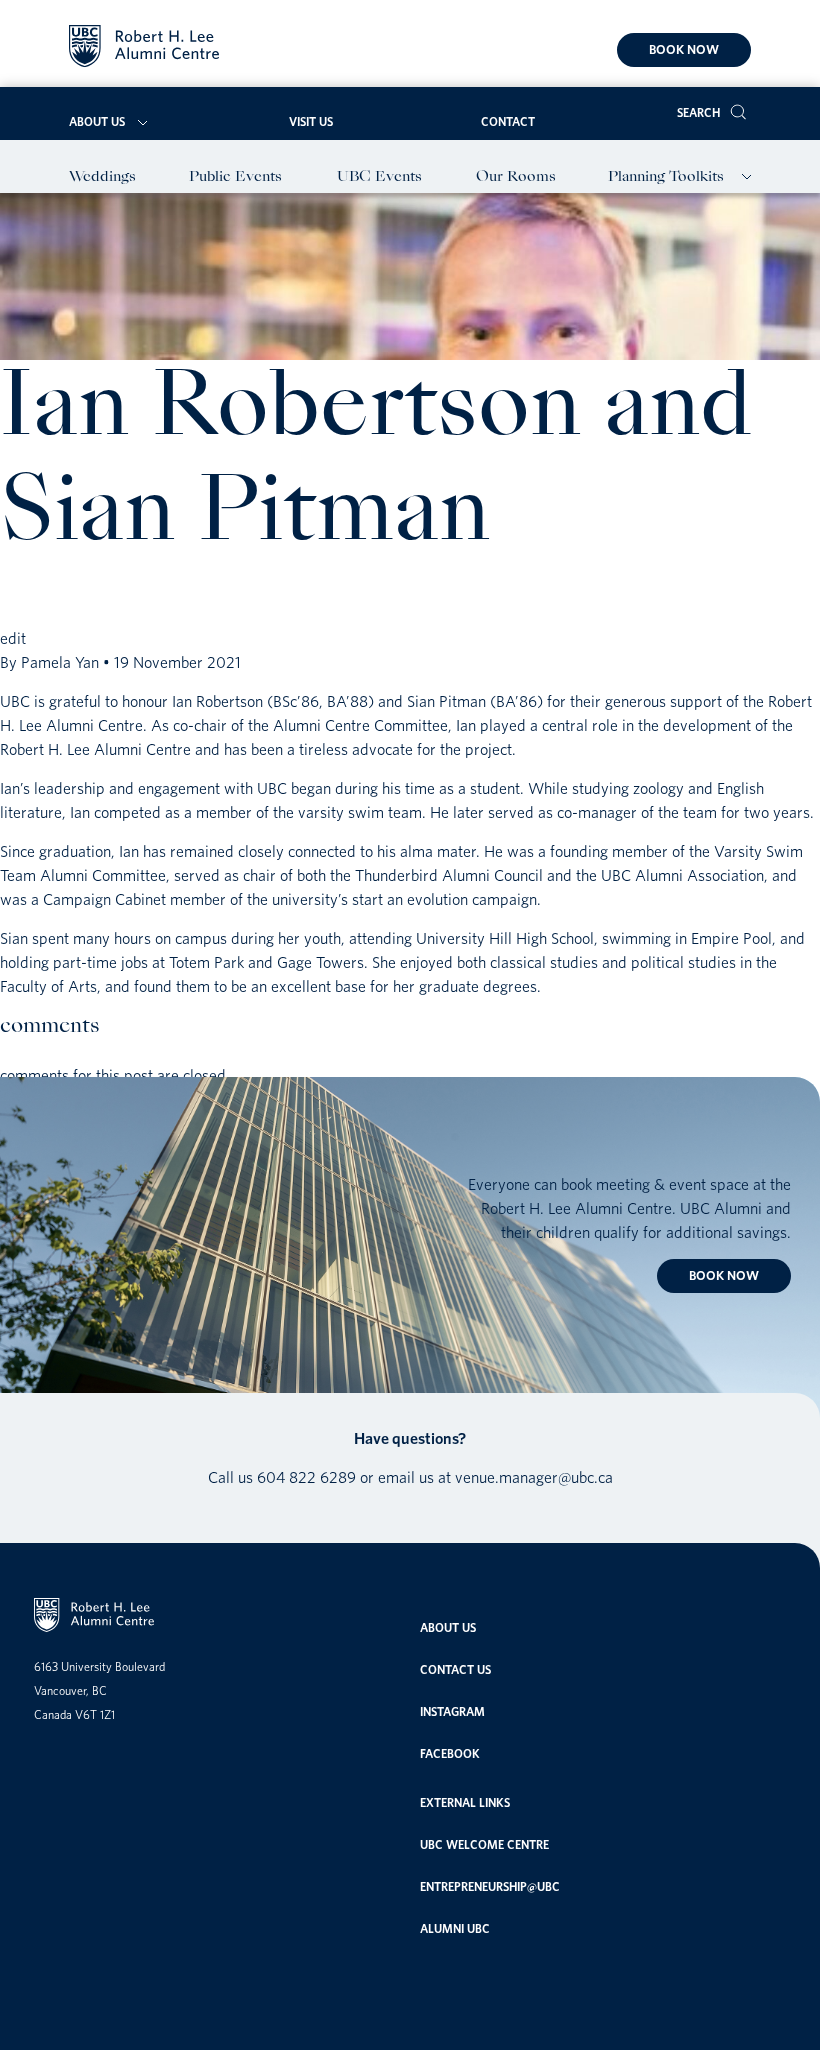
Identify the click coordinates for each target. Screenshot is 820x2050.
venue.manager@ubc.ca (534, 1477)
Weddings (102, 177)
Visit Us (311, 121)
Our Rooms (516, 177)
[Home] (144, 49)
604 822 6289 (306, 1477)
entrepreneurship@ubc (490, 1886)
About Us (97, 121)
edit (13, 638)
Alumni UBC (455, 1928)
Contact (508, 121)
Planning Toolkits (666, 177)
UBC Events (379, 177)
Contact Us (455, 1669)
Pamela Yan (60, 662)
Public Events (235, 177)
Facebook (450, 1753)
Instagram (452, 1711)
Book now (684, 49)
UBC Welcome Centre (484, 1844)
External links (465, 1802)
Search (698, 112)
